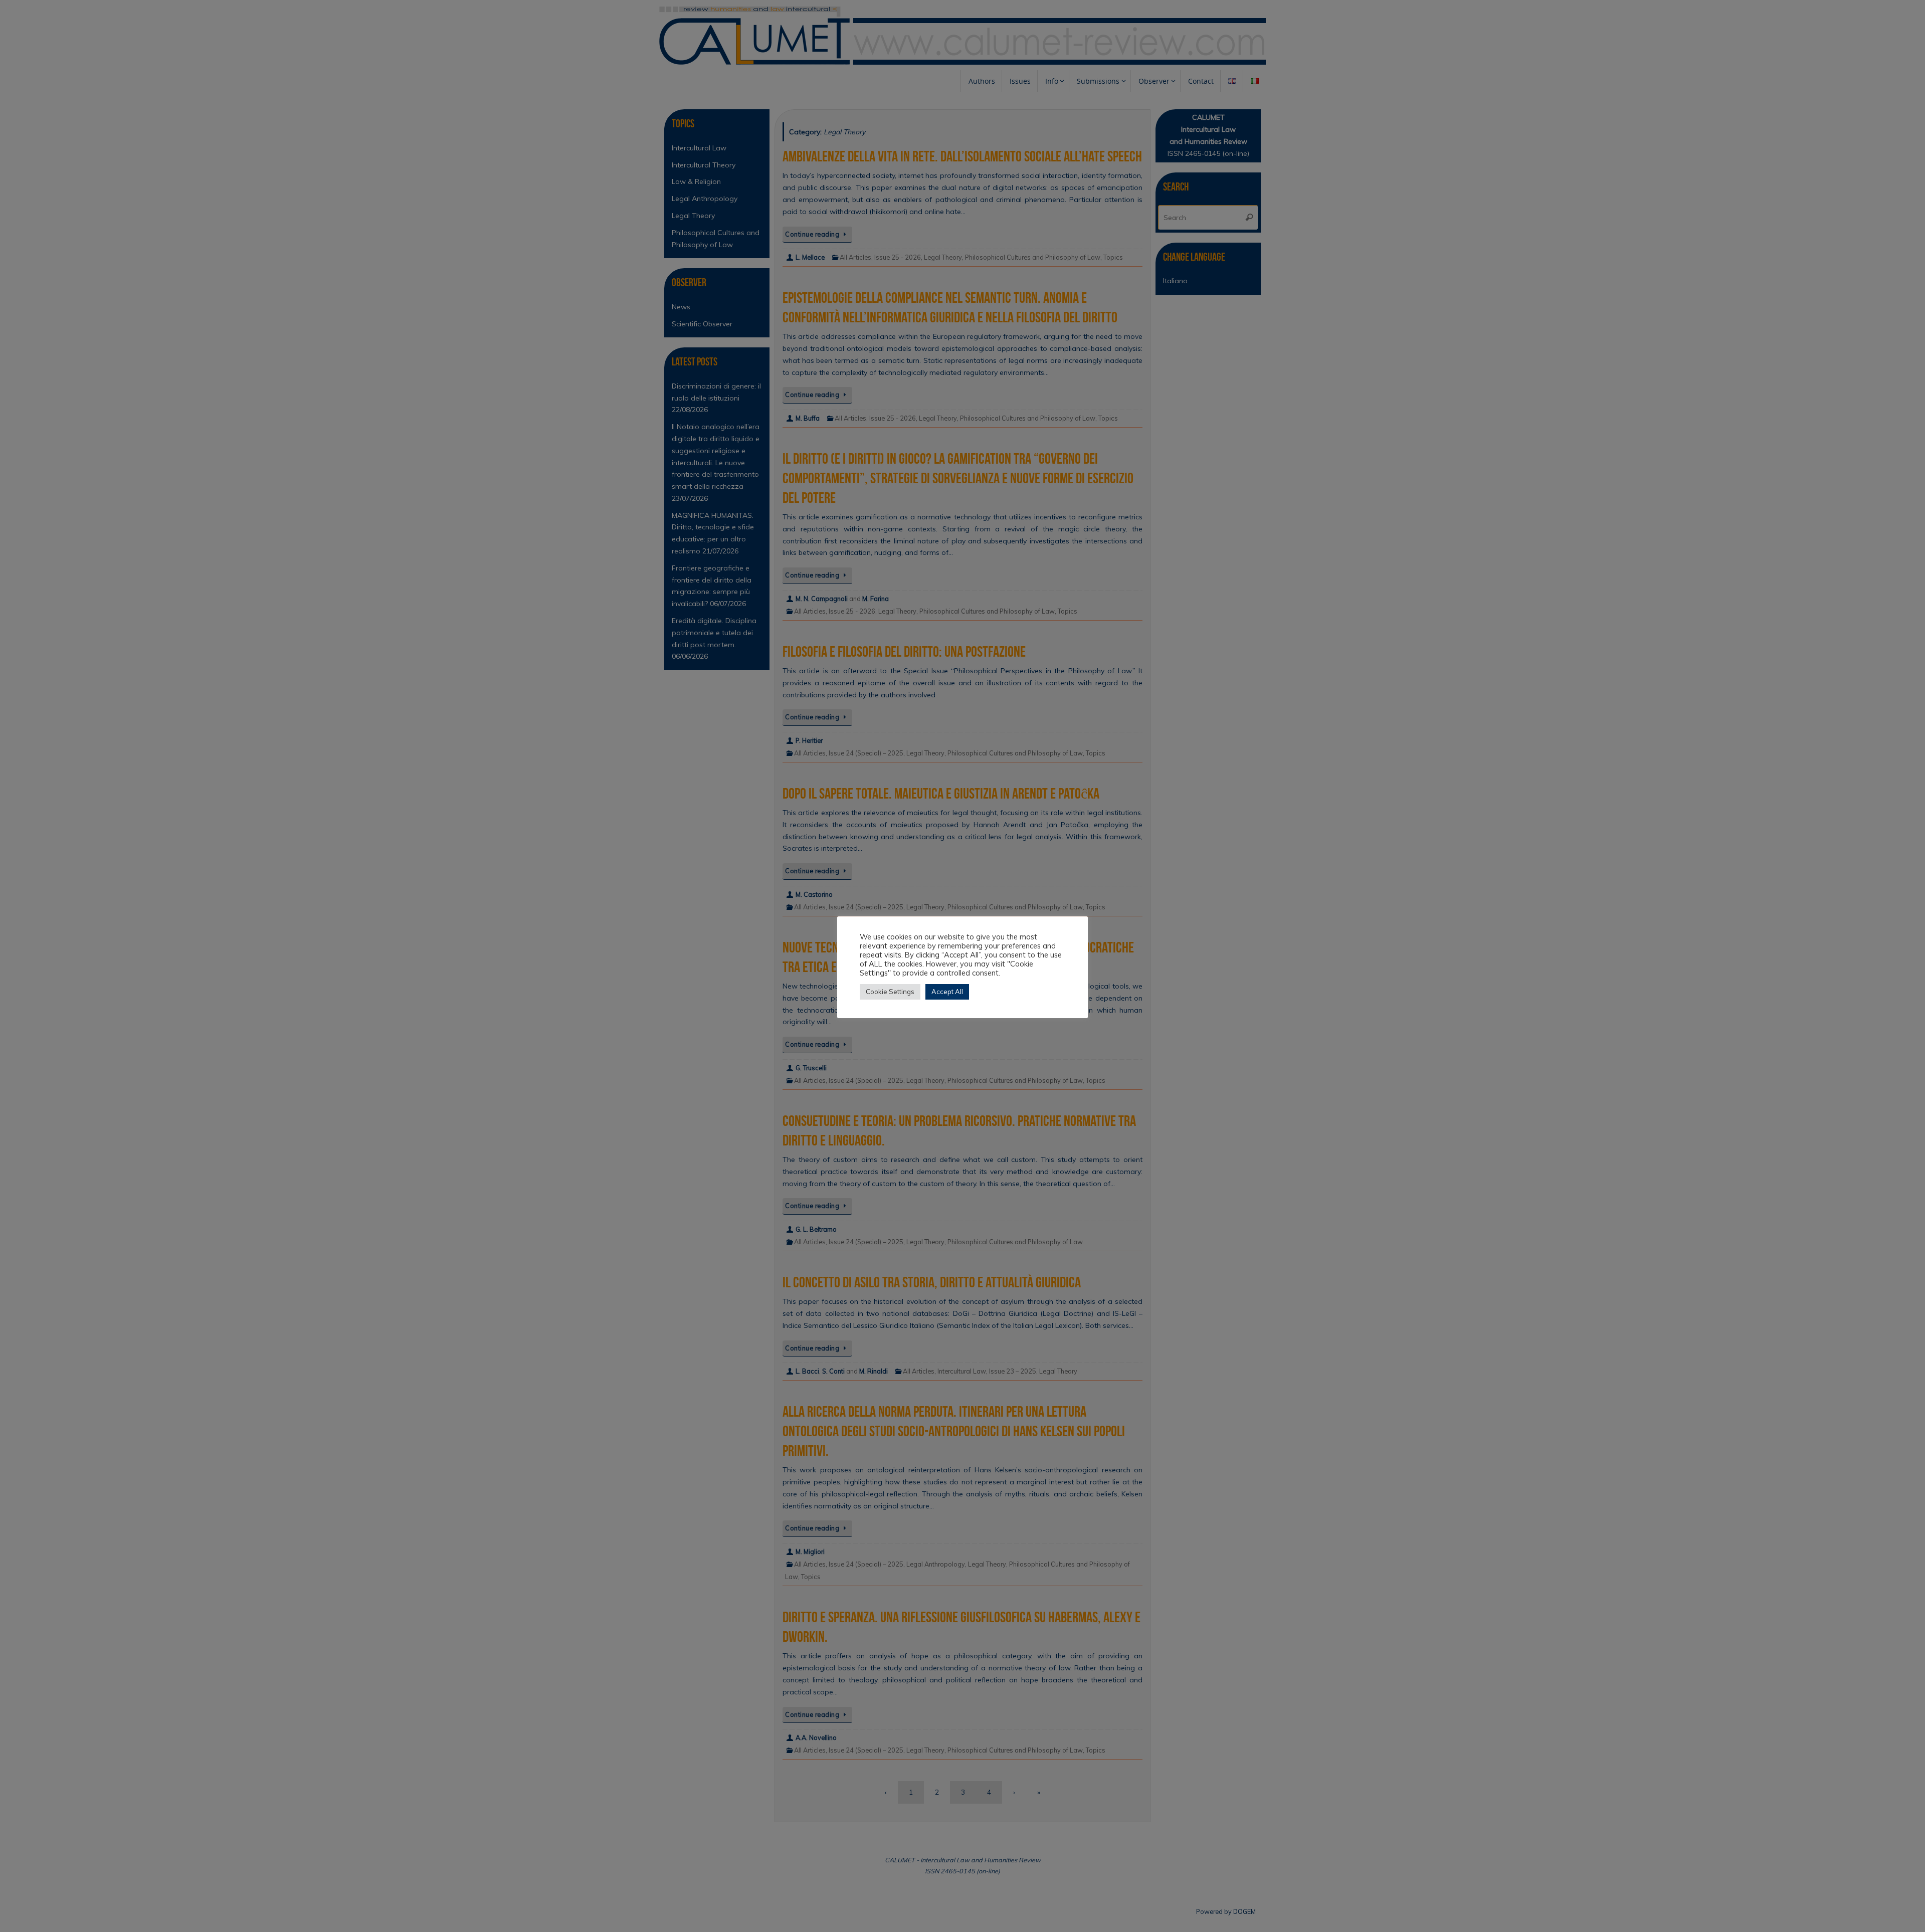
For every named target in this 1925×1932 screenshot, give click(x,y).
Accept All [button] (947, 992)
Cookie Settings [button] (890, 992)
